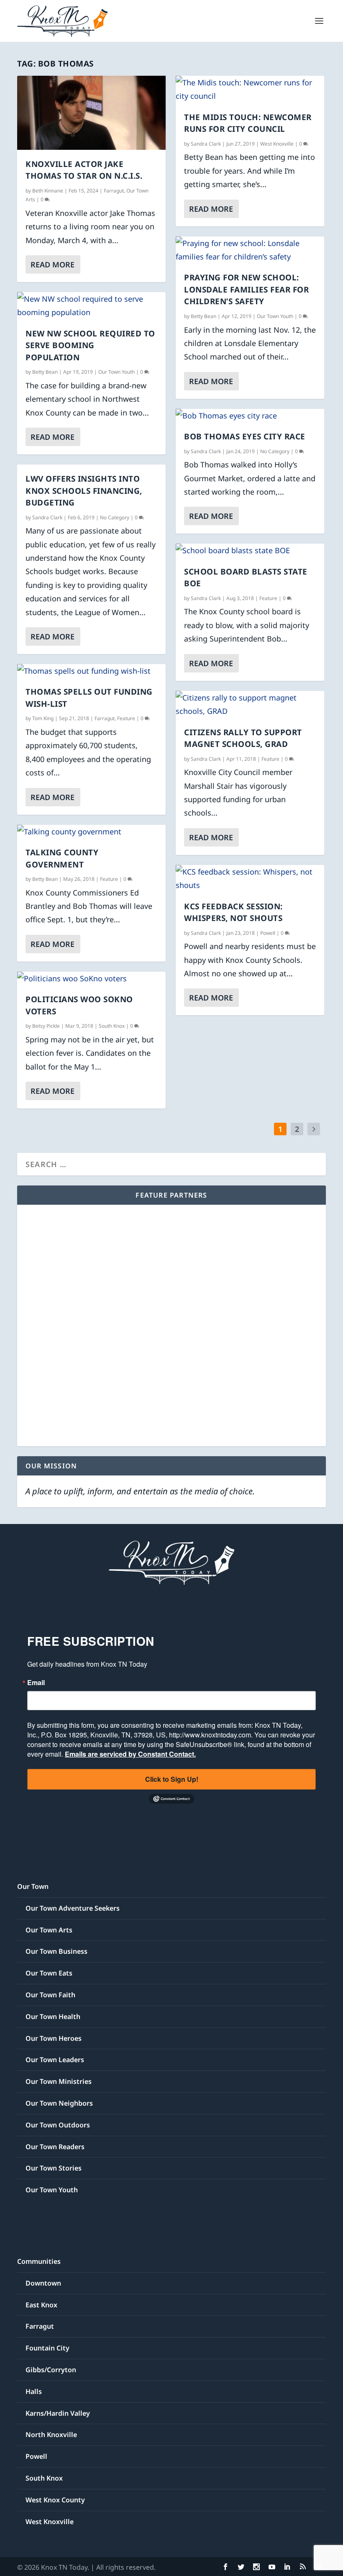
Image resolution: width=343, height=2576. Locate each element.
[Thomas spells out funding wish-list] (91, 671)
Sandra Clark (47, 517)
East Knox (41, 2305)
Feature (126, 718)
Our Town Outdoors (58, 2125)
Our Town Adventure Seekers (73, 1908)
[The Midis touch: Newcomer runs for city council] (250, 89)
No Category (115, 517)
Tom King (43, 718)
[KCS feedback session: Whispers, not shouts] (250, 879)
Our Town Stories (54, 2168)
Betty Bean (45, 372)
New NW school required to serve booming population (90, 345)
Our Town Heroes (54, 2038)
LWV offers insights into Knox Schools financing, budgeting (84, 491)
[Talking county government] (91, 831)
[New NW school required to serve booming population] (91, 306)
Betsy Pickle (46, 1026)
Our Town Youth (116, 372)
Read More (52, 264)
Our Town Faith (50, 1995)
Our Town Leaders (55, 2060)
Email (36, 1683)
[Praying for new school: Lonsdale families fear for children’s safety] (250, 250)
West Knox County (55, 2500)
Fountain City (47, 2348)
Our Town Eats (49, 1973)
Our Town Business (56, 1951)
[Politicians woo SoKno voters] (91, 978)
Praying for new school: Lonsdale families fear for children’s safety (246, 289)
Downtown (43, 2283)
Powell (268, 933)
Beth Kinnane (48, 191)
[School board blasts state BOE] (250, 550)
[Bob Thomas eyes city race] (250, 416)
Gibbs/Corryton (51, 2370)
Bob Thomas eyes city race (245, 436)
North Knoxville (51, 2435)
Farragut (114, 191)
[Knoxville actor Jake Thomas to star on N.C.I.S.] (91, 113)
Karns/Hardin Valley (58, 2413)
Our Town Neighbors (59, 2103)
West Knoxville (277, 144)
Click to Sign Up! (172, 1779)
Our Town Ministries (59, 2081)
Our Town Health (53, 2017)
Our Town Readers (55, 2147)
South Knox (112, 1026)
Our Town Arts (49, 1930)
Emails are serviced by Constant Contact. (130, 1754)
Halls (34, 2391)
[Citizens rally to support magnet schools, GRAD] (250, 704)
